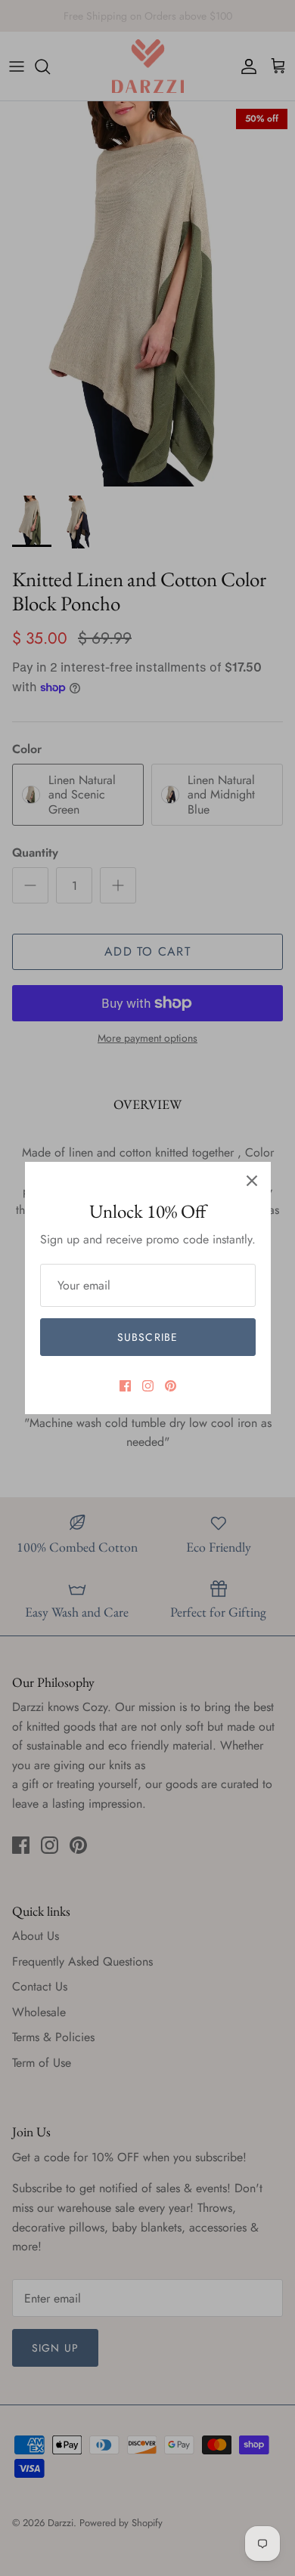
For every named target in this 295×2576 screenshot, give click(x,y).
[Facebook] (125, 1386)
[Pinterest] (171, 1386)
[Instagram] (148, 1386)
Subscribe (147, 1337)
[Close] (252, 1181)
